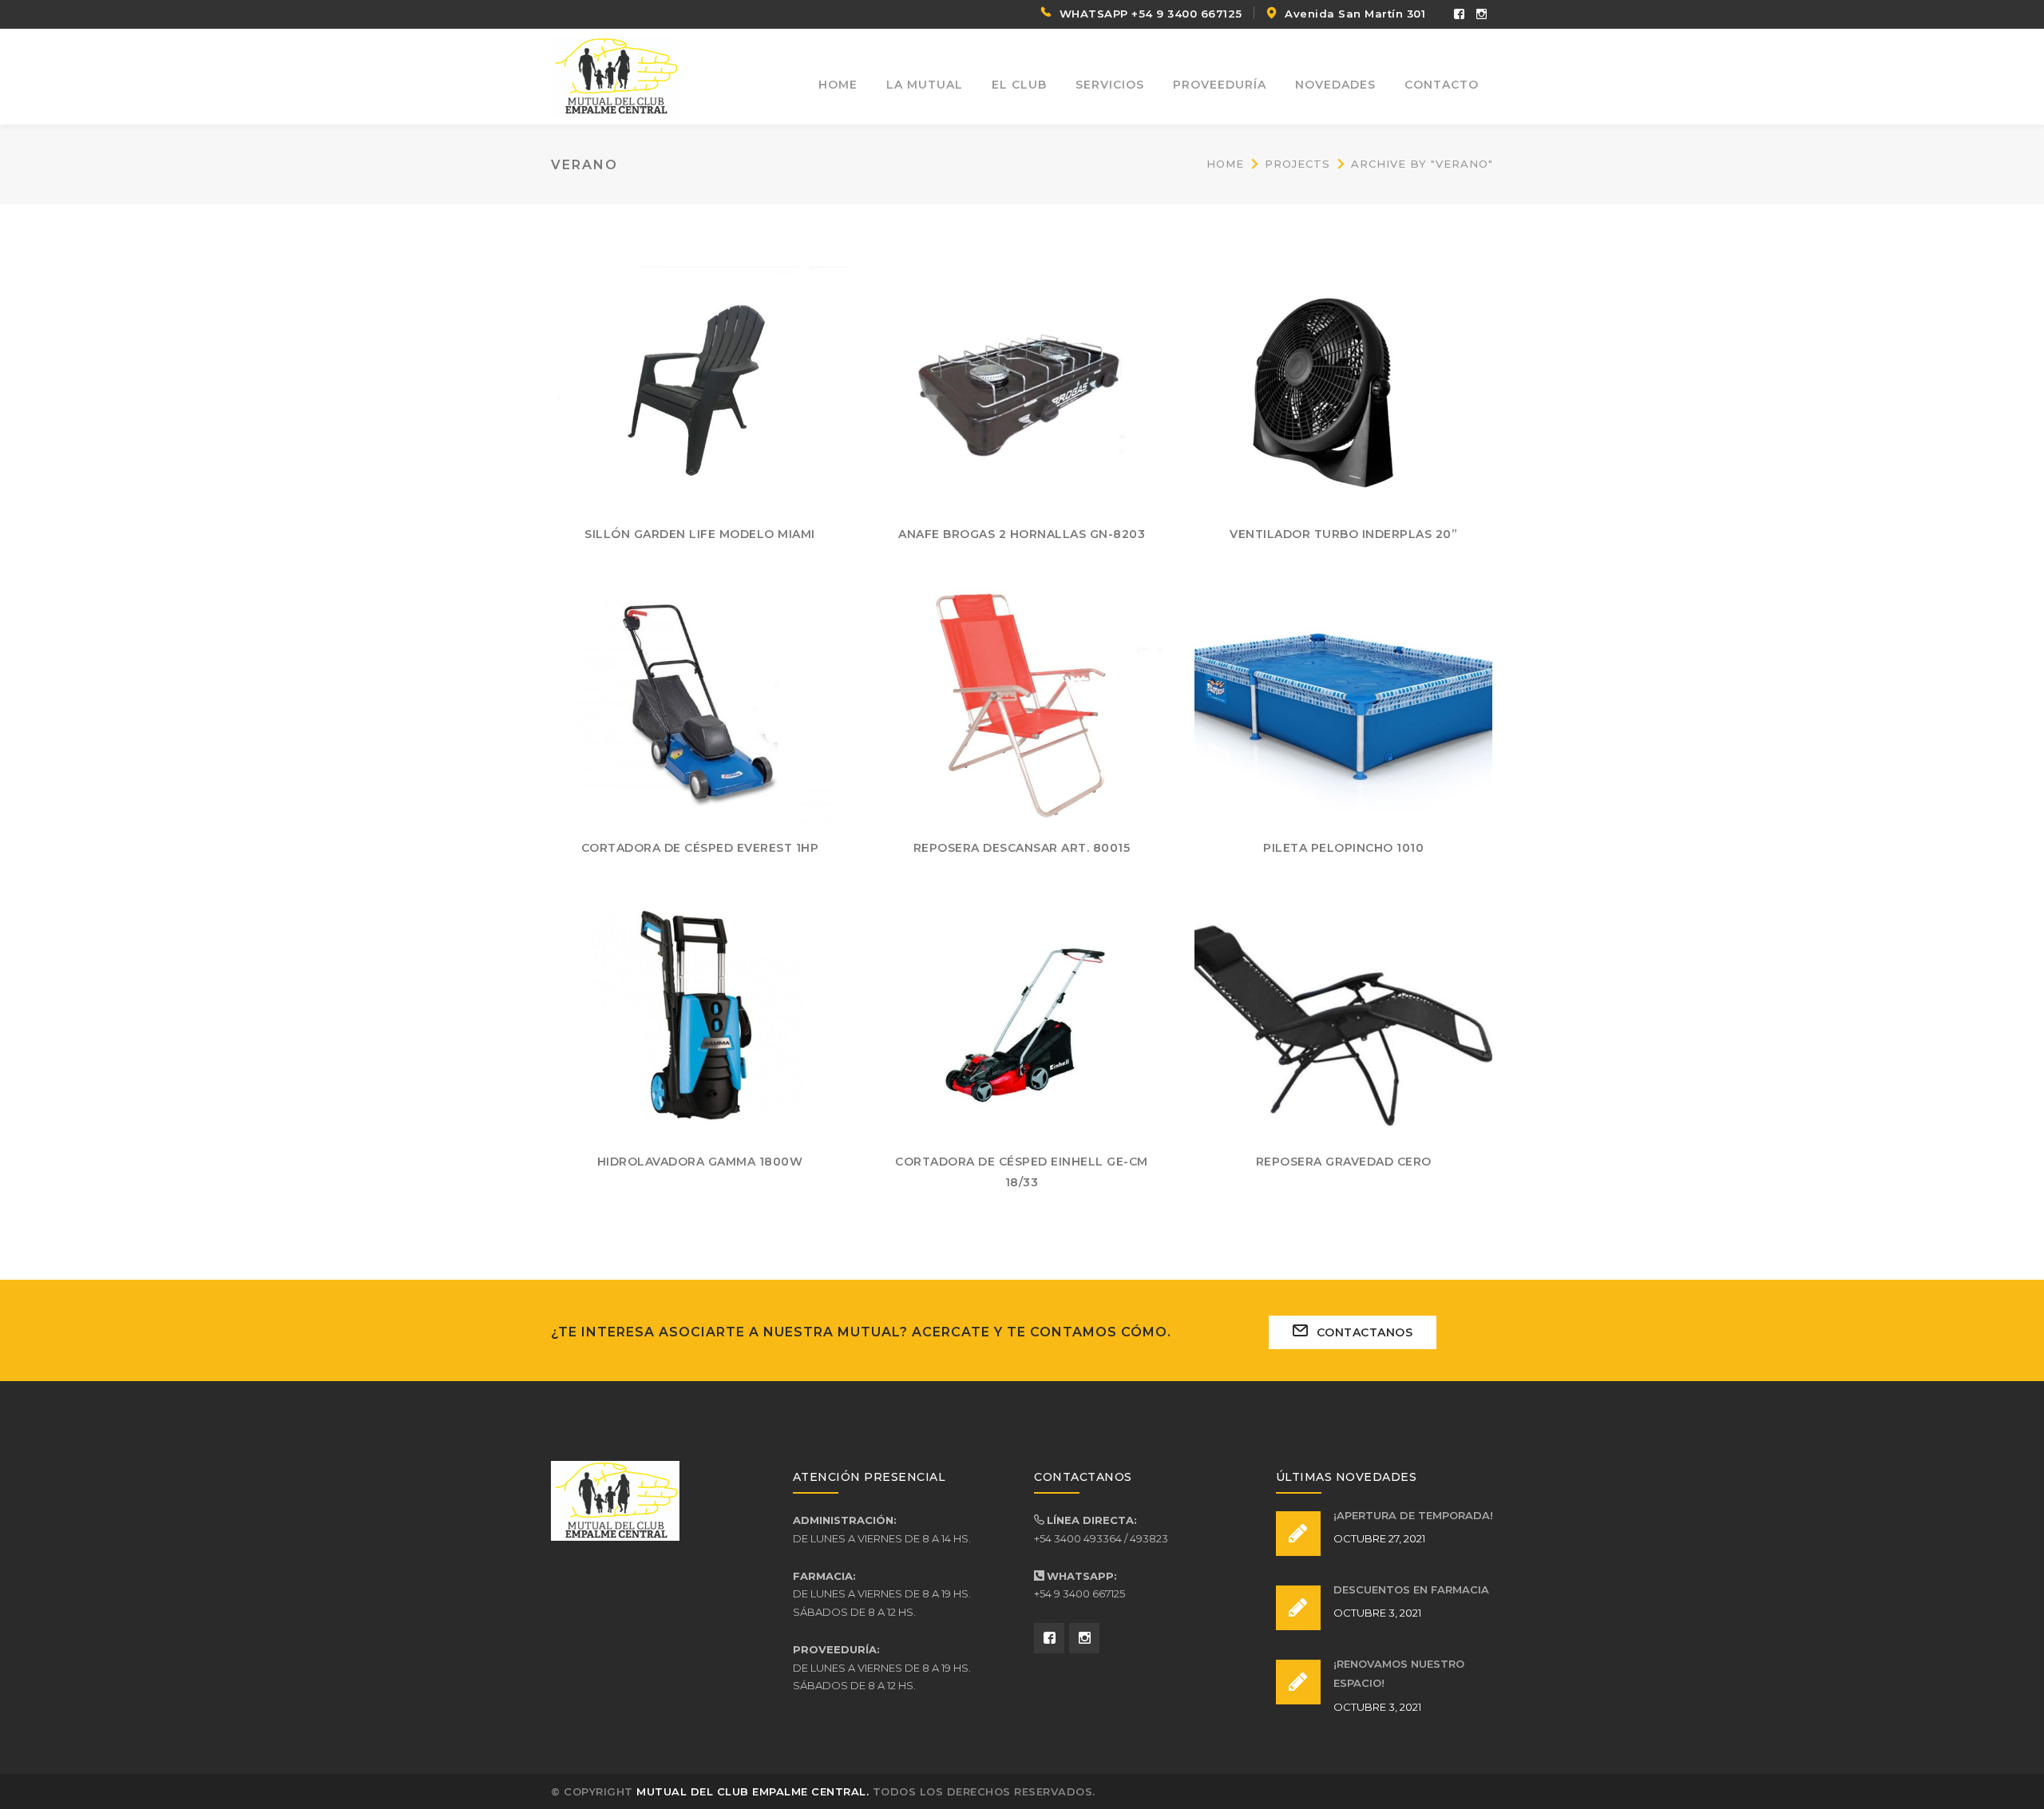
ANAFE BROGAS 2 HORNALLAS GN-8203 (1022, 534)
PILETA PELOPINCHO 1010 (1343, 848)
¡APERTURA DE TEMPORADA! (1413, 1515)
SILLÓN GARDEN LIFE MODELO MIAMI (700, 534)
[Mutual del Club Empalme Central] (615, 75)
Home (1225, 164)
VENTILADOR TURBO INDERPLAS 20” (1343, 534)
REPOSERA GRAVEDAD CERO (1344, 1162)
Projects (1297, 164)
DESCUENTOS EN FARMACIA (1411, 1589)
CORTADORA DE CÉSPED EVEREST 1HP (700, 848)
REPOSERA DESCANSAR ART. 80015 (1022, 848)
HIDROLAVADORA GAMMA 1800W (700, 1162)
